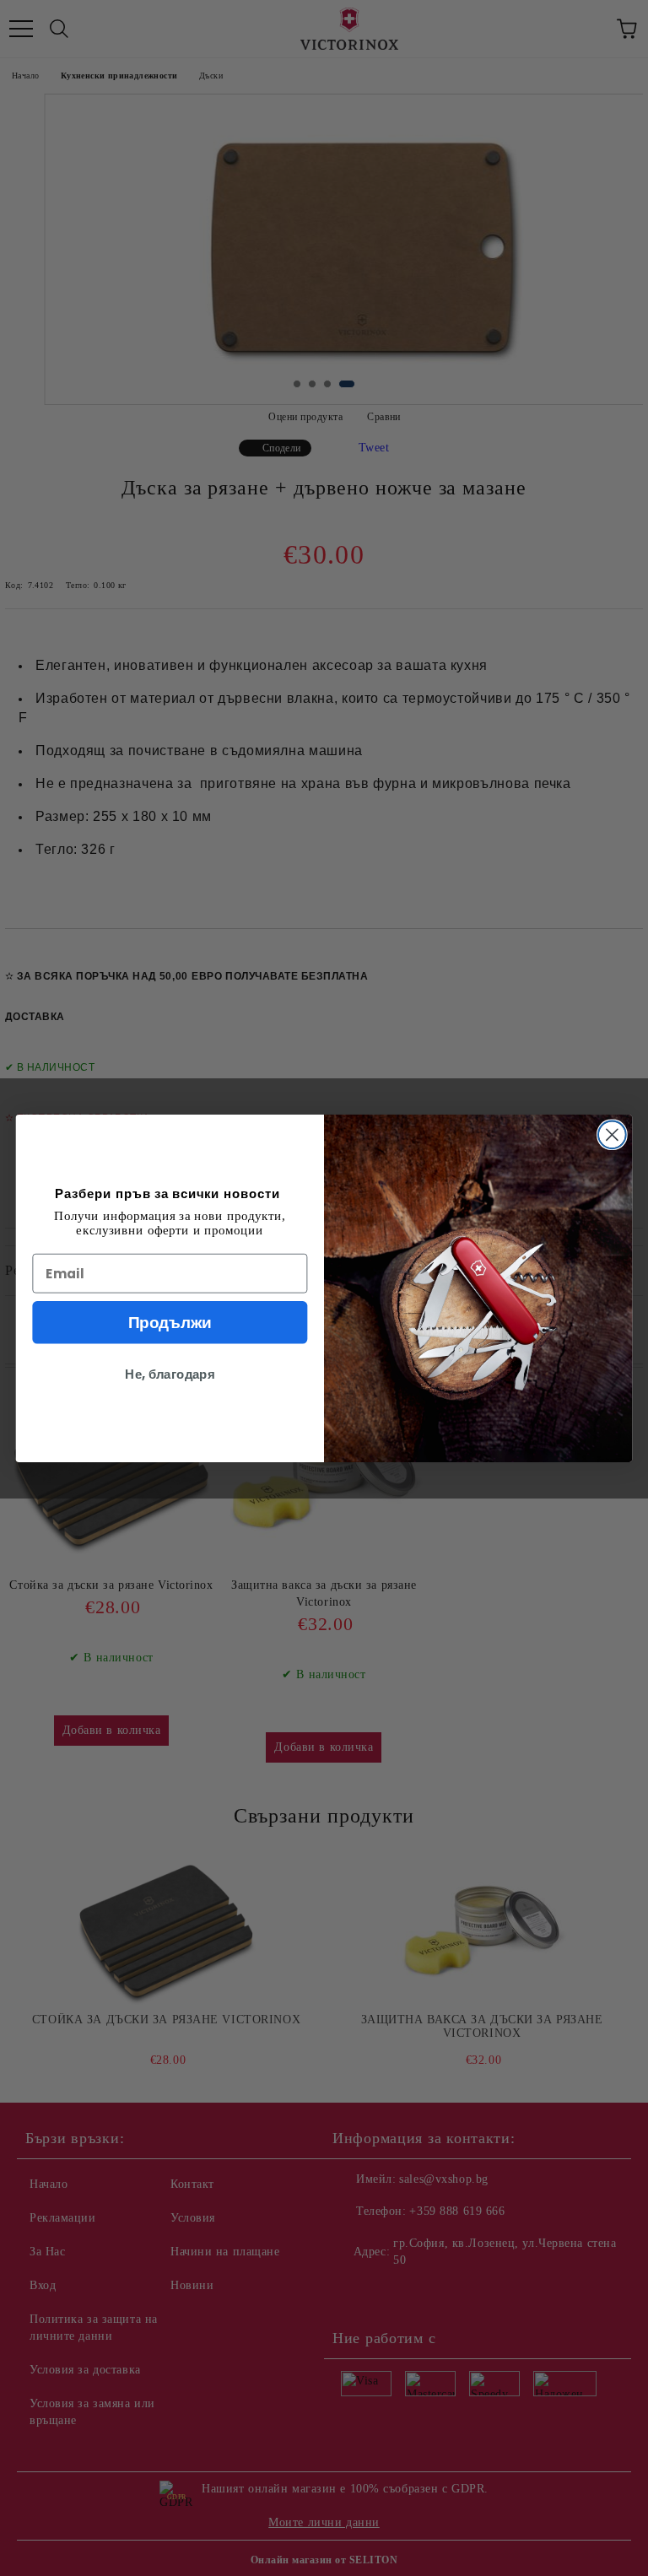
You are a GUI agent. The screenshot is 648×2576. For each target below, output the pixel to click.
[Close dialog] (612, 1134)
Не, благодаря (170, 1374)
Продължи (170, 1322)
